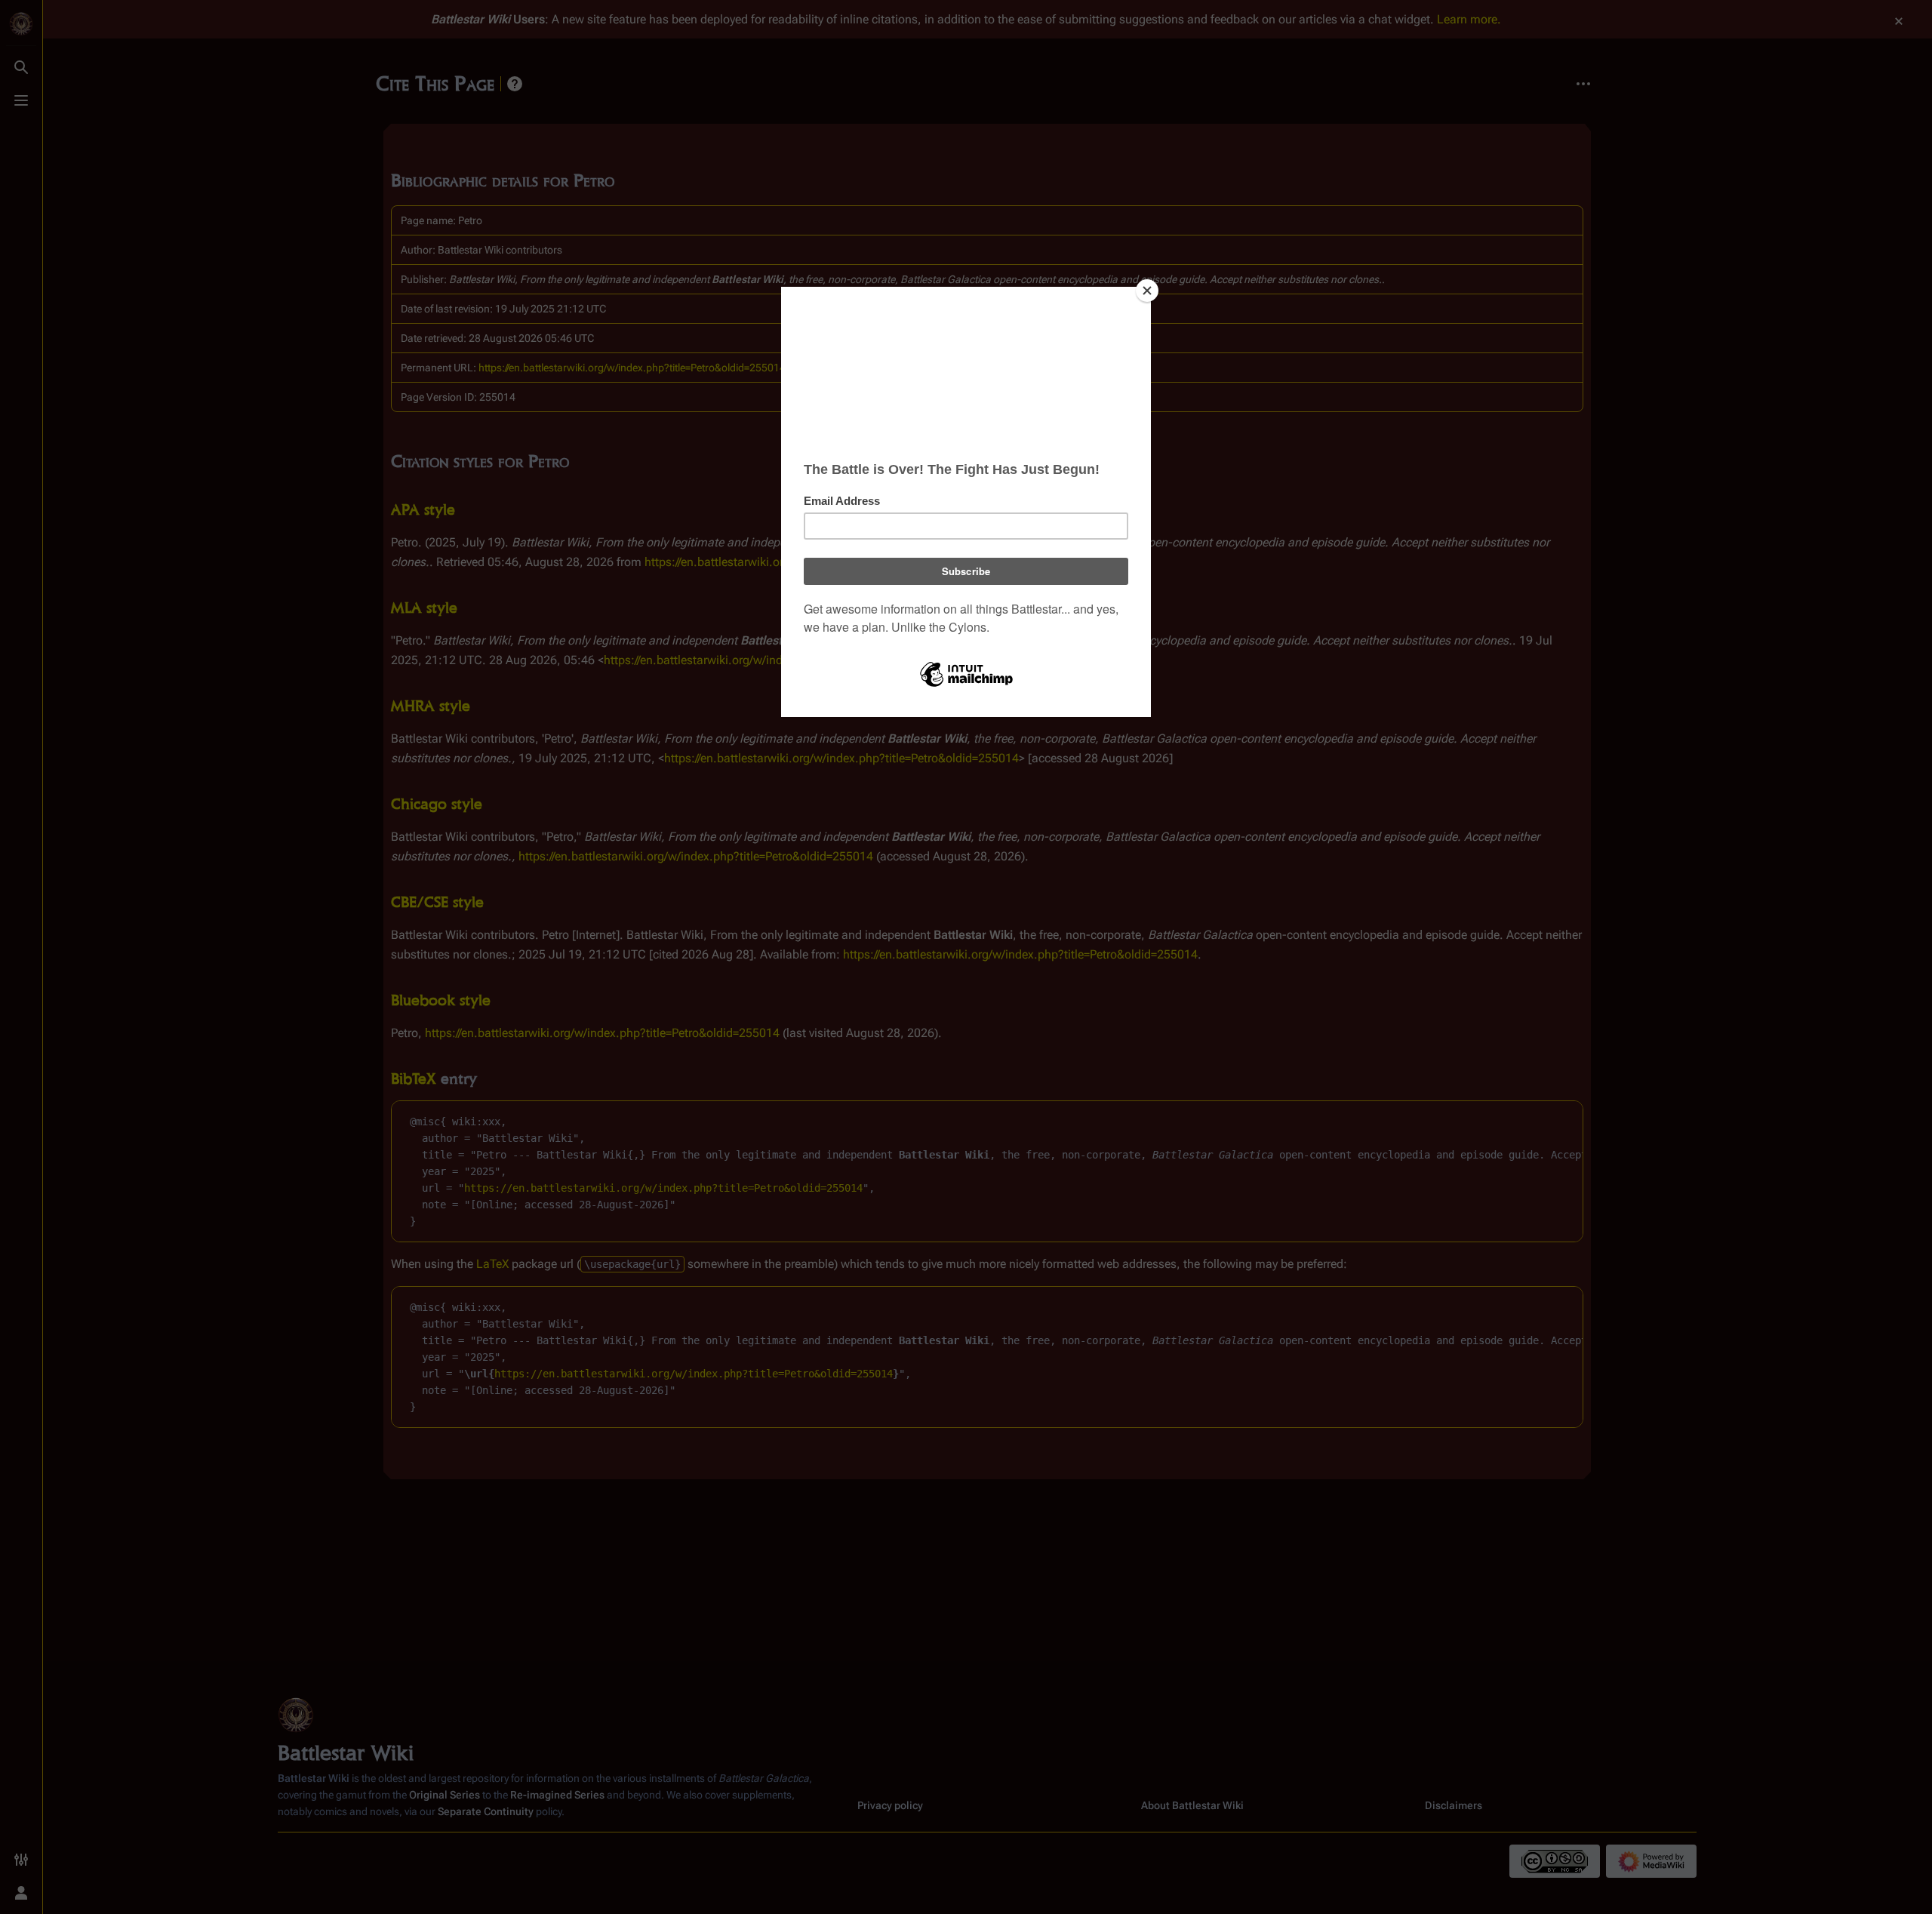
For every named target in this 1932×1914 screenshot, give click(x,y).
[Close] (1147, 291)
